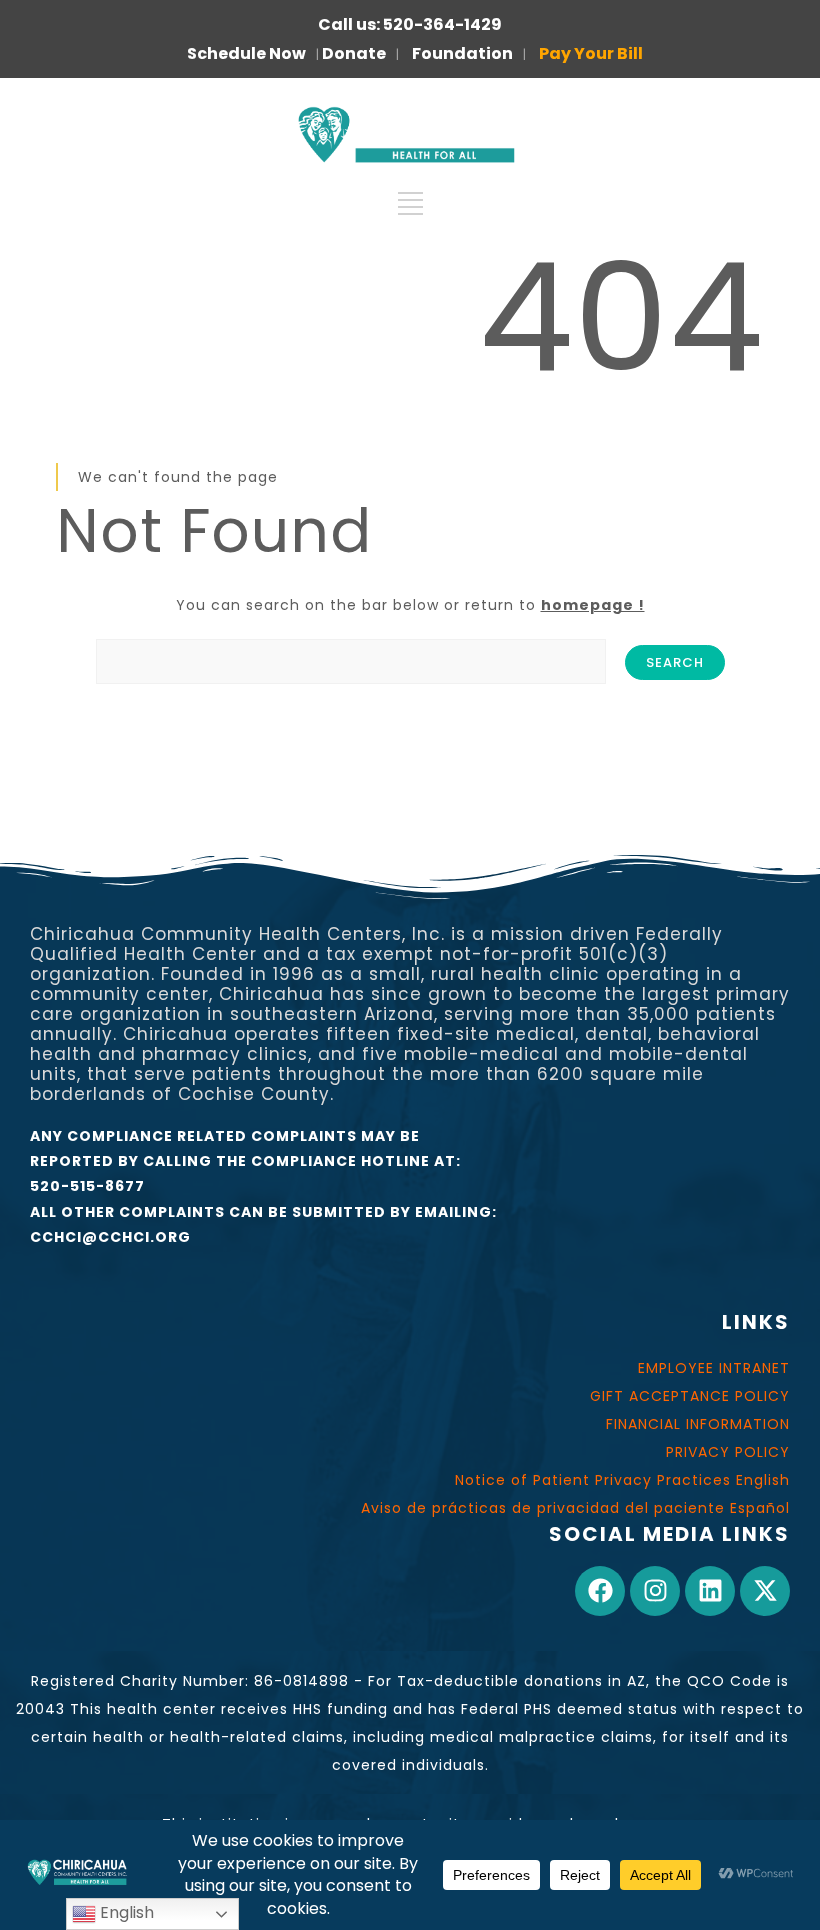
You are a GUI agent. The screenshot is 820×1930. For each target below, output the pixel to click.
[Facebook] (600, 1591)
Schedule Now (246, 53)
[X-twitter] (765, 1591)
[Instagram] (655, 1591)
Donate (354, 53)
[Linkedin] (710, 1591)
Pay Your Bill (591, 53)
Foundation (462, 53)
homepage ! (593, 605)
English (125, 1912)
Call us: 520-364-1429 (410, 24)
